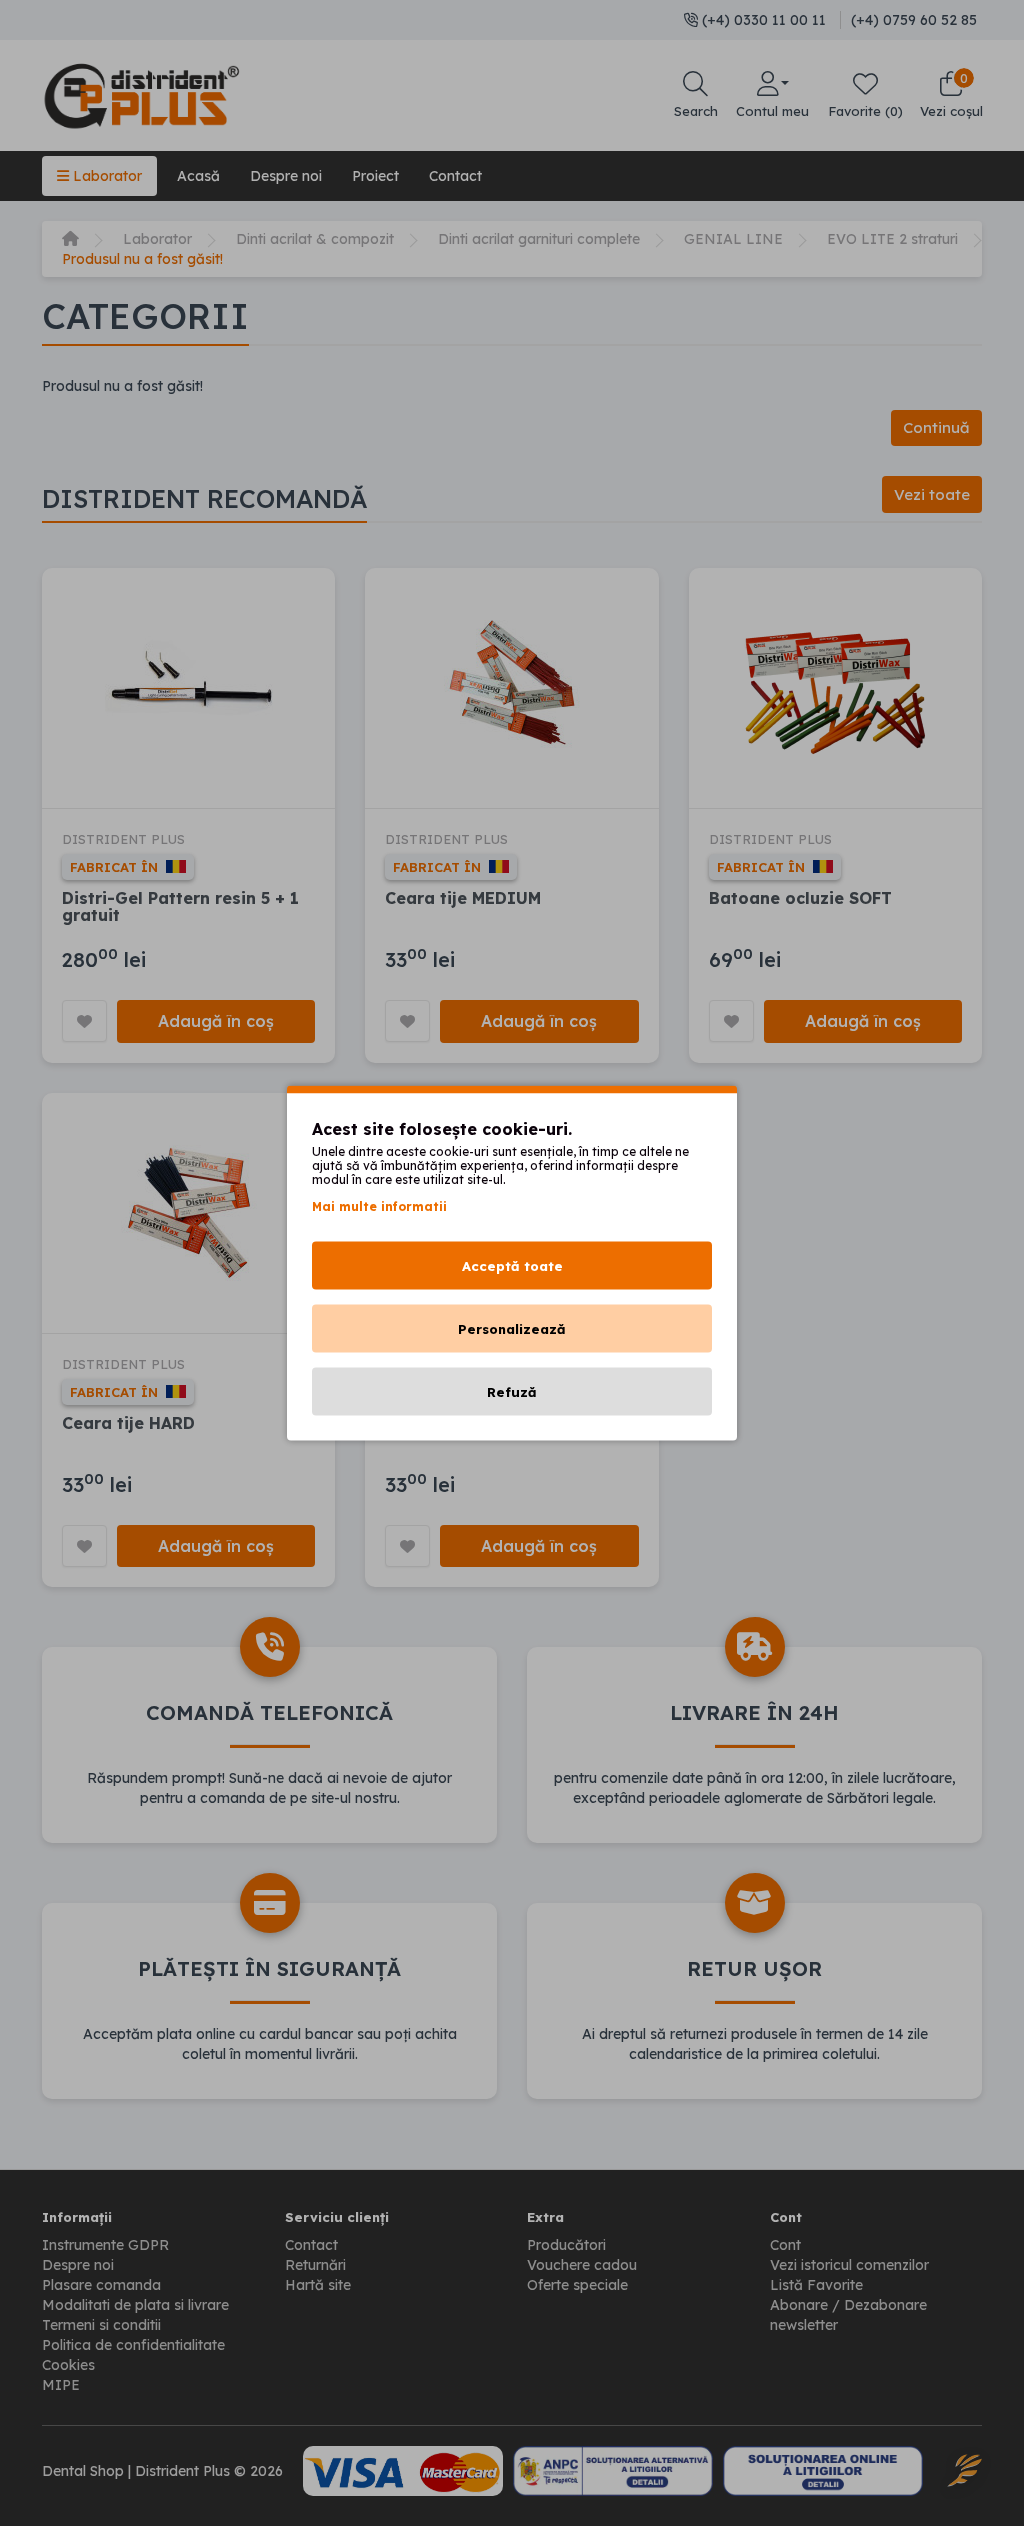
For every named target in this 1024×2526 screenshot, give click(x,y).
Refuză (512, 1392)
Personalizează (512, 1329)
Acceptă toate (512, 1266)
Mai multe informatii (379, 1206)
